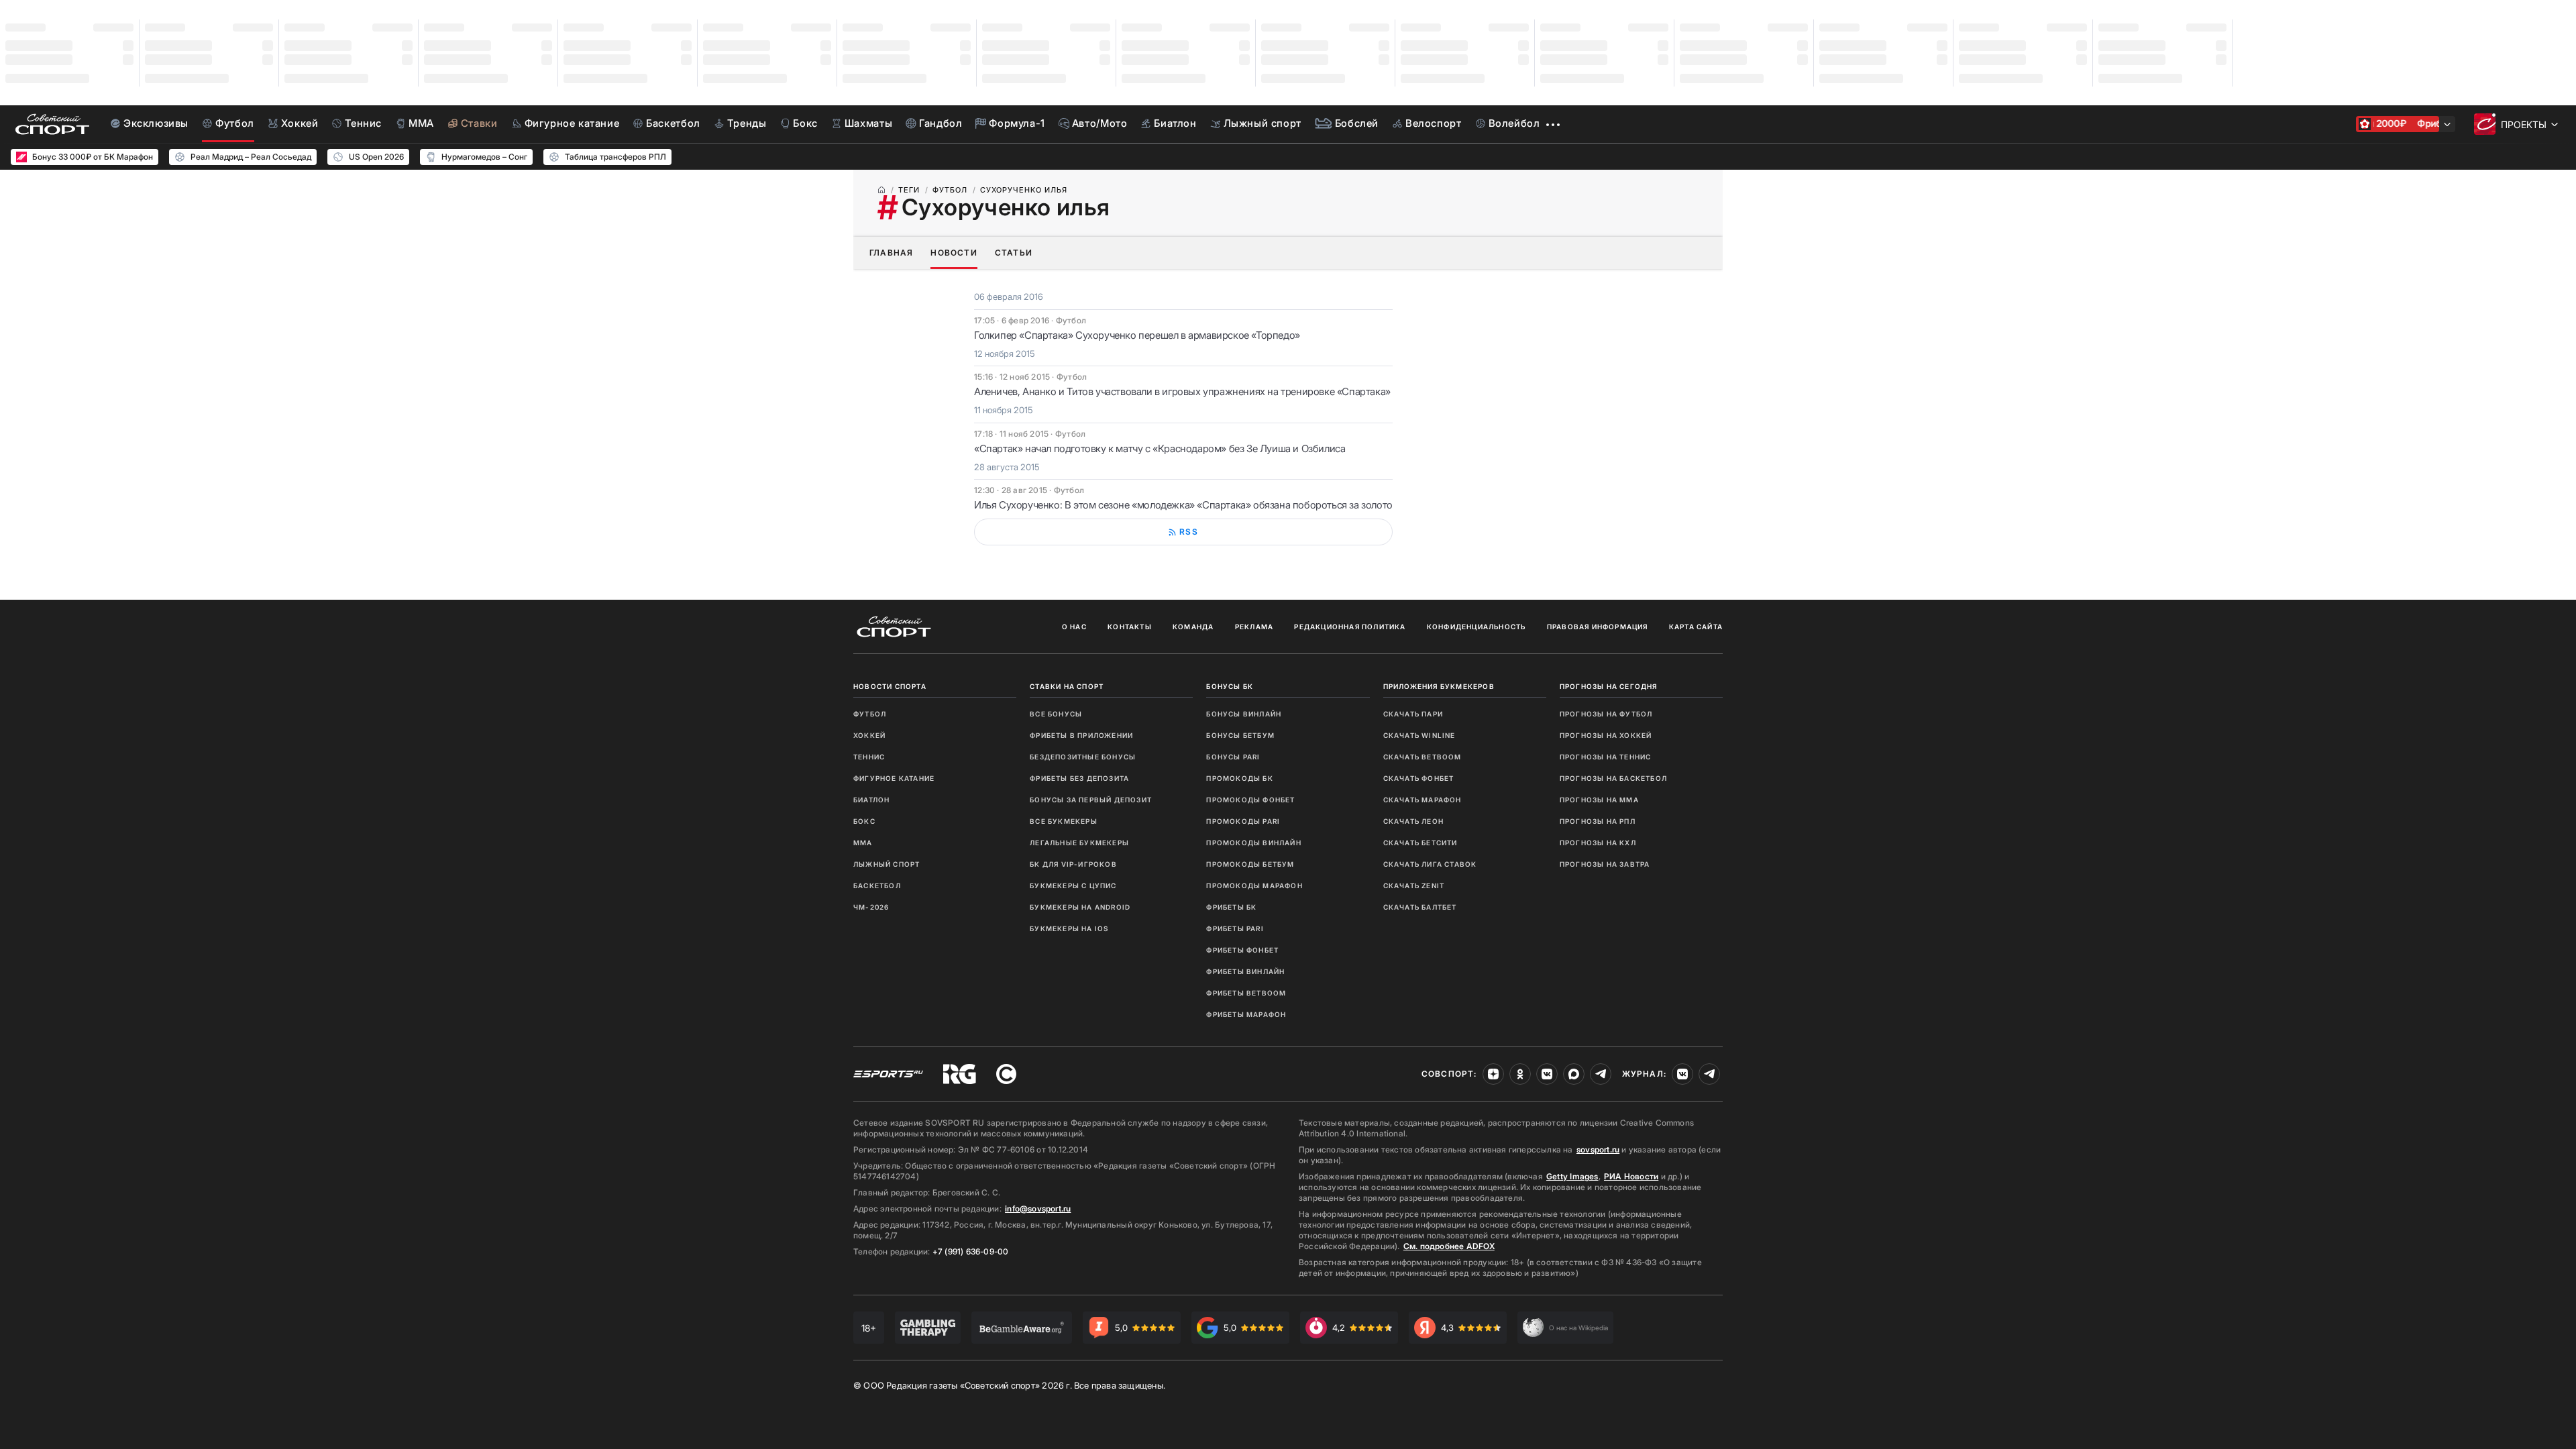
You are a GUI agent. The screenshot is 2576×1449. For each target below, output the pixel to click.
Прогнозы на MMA (1599, 800)
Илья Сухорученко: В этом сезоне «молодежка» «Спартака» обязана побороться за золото (1183, 505)
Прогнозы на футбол (1606, 714)
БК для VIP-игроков (1073, 864)
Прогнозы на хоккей (1606, 735)
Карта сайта (1696, 627)
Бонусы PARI (1233, 757)
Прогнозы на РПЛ (1598, 821)
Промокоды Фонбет (1250, 800)
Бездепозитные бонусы (1083, 757)
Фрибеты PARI (1235, 928)
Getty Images (1572, 1176)
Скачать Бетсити (1420, 843)
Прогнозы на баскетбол (1613, 778)
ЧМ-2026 (871, 907)
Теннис (869, 757)
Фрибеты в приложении (1081, 735)
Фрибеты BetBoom (1246, 993)
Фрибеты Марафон (1246, 1014)
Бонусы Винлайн (1244, 714)
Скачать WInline (1419, 735)
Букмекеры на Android (1080, 907)
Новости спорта (890, 686)
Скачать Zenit (1414, 885)
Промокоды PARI (1243, 821)
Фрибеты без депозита (1079, 778)
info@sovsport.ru (1038, 1209)
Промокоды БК (1239, 778)
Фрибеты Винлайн (1245, 971)
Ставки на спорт (1067, 686)
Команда (1193, 627)
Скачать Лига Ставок (1430, 864)
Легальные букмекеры (1079, 843)
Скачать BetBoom (1423, 757)
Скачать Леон (1413, 821)
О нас (1074, 627)
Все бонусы (1056, 714)
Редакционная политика (1350, 627)
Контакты (1130, 627)
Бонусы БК (1230, 686)
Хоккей (869, 735)
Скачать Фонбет (1419, 778)
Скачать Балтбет (1420, 907)
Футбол (870, 714)
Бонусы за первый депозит (1091, 800)
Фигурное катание (894, 778)
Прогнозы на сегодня (1609, 686)
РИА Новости (1631, 1176)
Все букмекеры (1064, 821)
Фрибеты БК (1231, 907)
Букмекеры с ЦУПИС (1073, 885)
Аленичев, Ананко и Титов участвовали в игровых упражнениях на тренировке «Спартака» (1182, 391)
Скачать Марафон (1423, 800)
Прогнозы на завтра (1605, 864)
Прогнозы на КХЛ (1598, 843)
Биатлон (871, 800)
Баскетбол (877, 885)
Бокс (864, 821)
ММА (863, 843)
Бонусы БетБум (1240, 735)
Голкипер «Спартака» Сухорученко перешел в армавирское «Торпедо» (1137, 335)
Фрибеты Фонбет (1242, 950)
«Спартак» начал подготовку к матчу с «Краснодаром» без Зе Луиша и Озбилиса (1160, 448)
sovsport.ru (1598, 1149)
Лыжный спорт (887, 864)
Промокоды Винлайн (1253, 843)
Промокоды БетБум (1250, 864)
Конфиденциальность (1477, 627)
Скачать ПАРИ (1413, 714)
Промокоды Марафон (1254, 885)
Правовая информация (1598, 627)
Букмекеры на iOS (1069, 928)
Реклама (1254, 627)
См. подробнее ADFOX (1449, 1246)
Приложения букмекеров (1439, 686)
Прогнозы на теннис (1606, 757)
